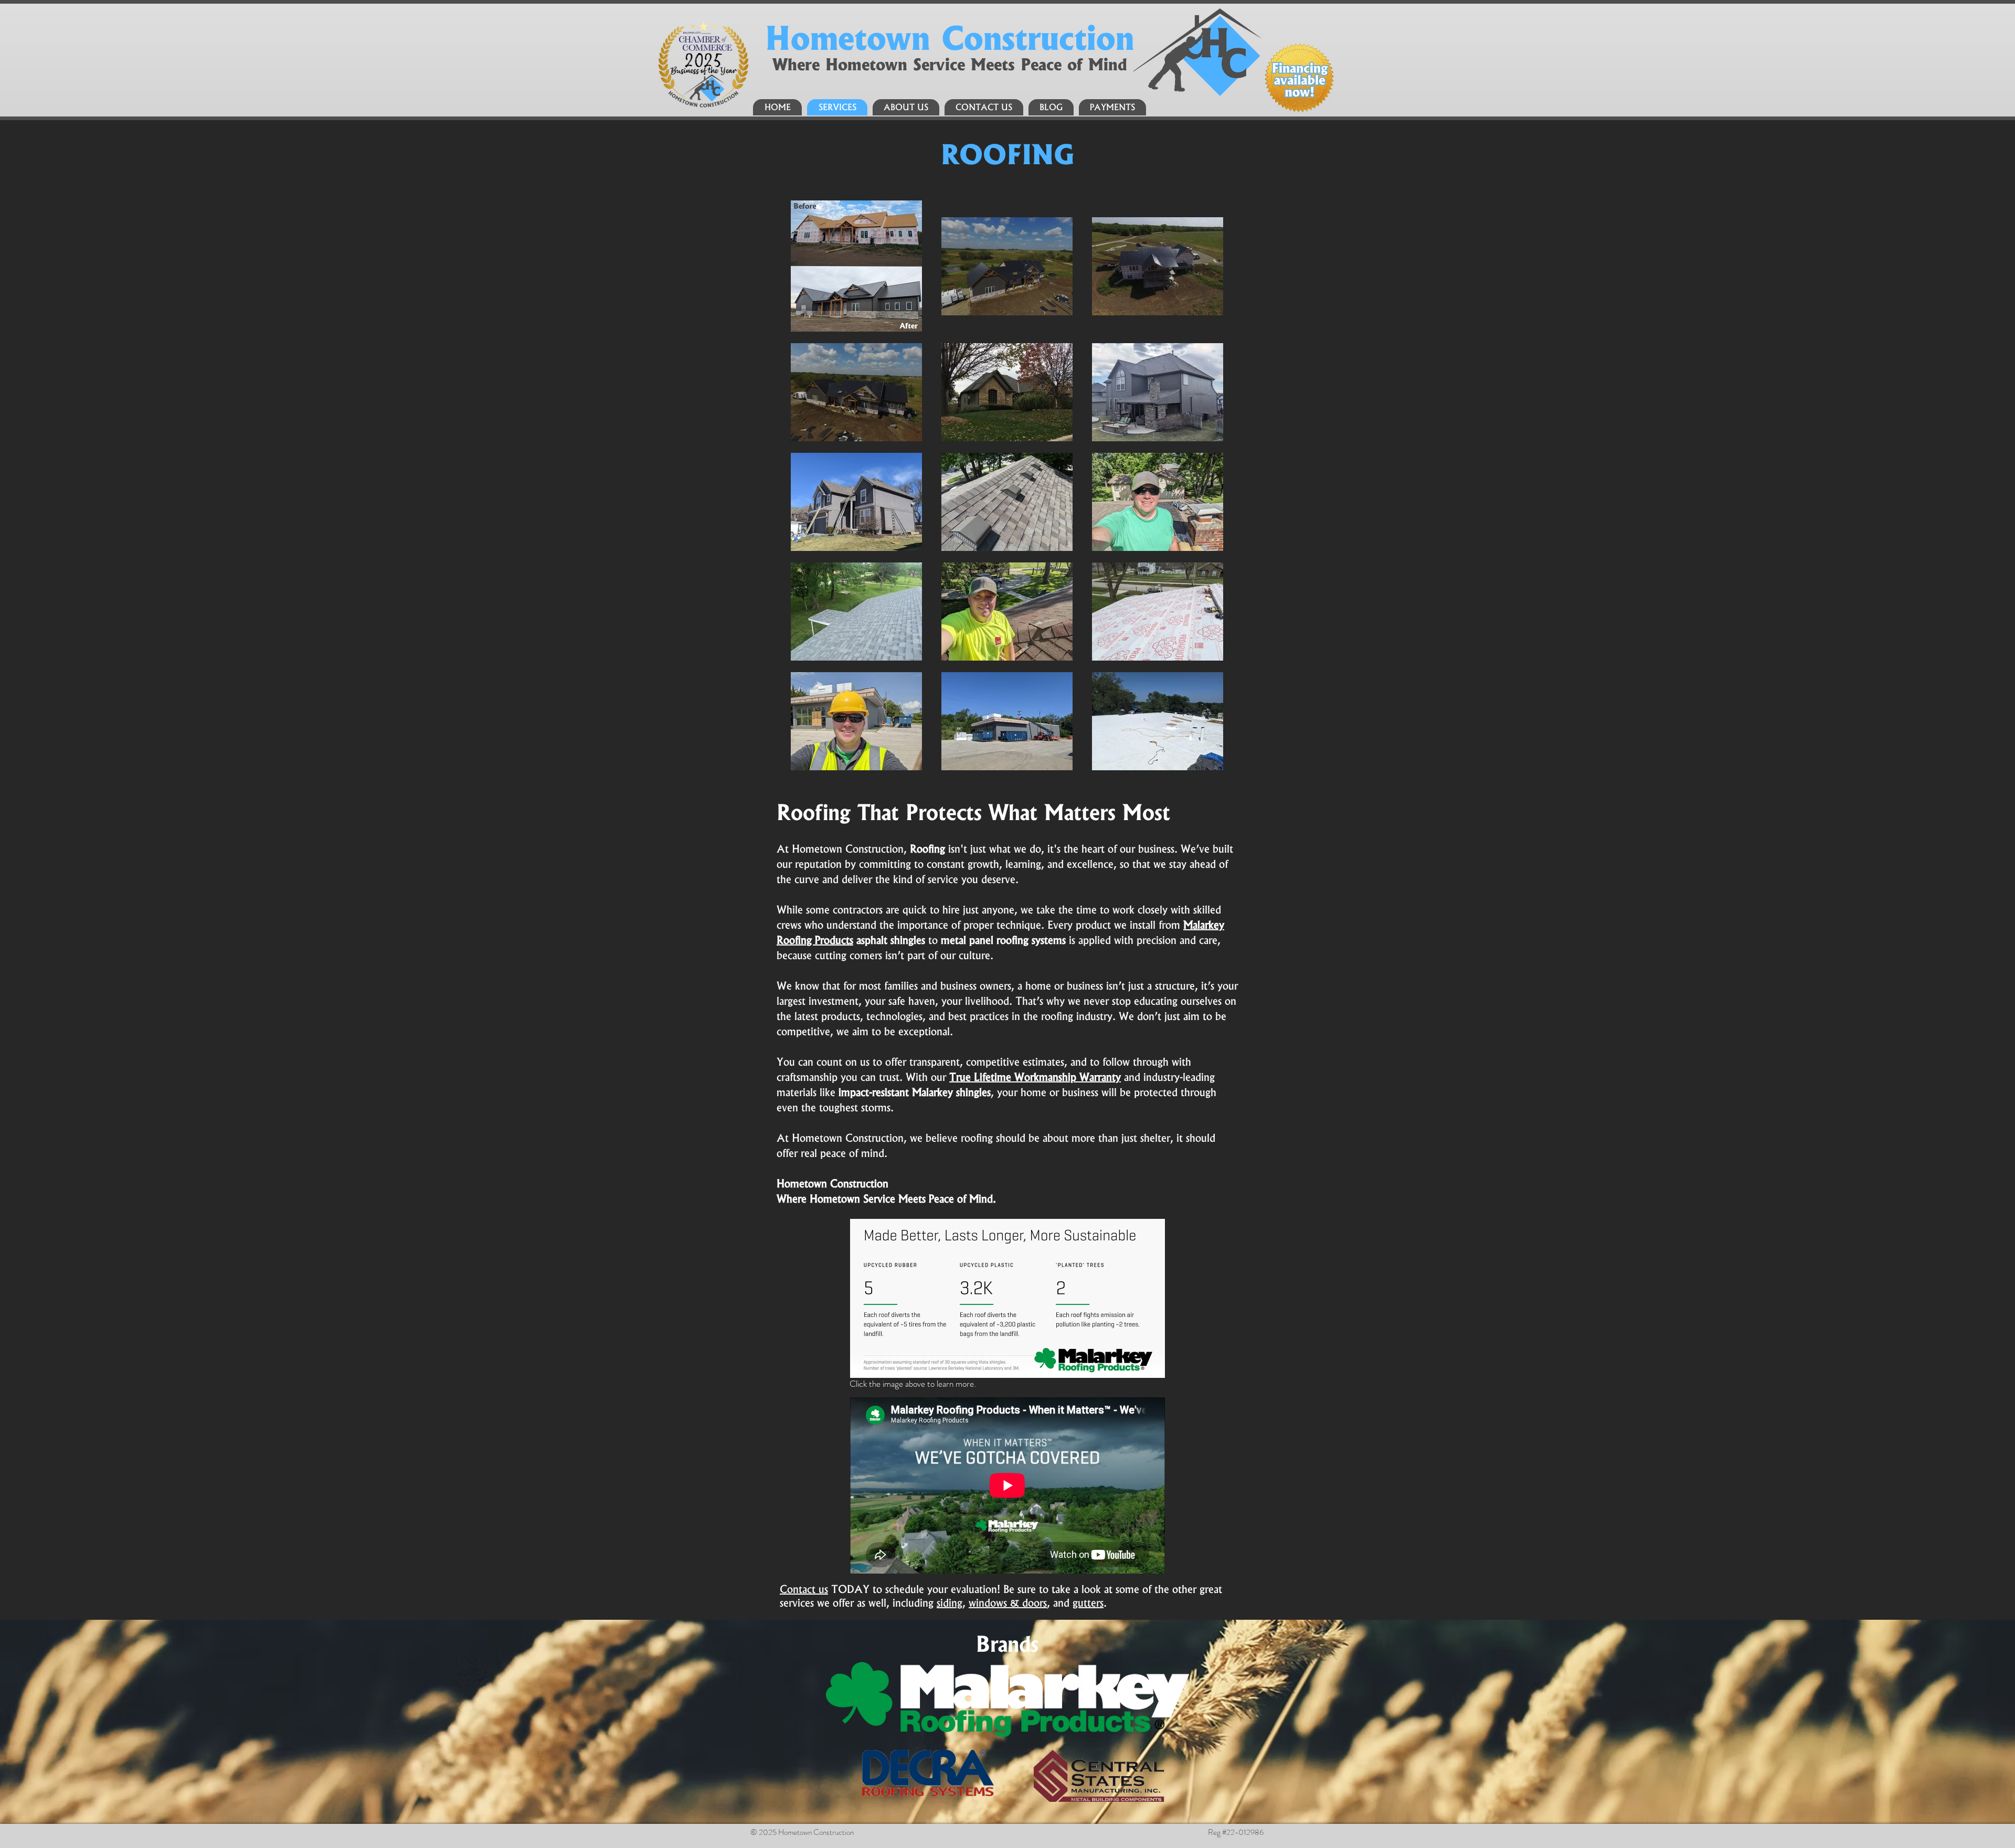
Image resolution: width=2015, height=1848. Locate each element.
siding (950, 1603)
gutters (1088, 1603)
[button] (804, 1589)
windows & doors (1008, 1603)
